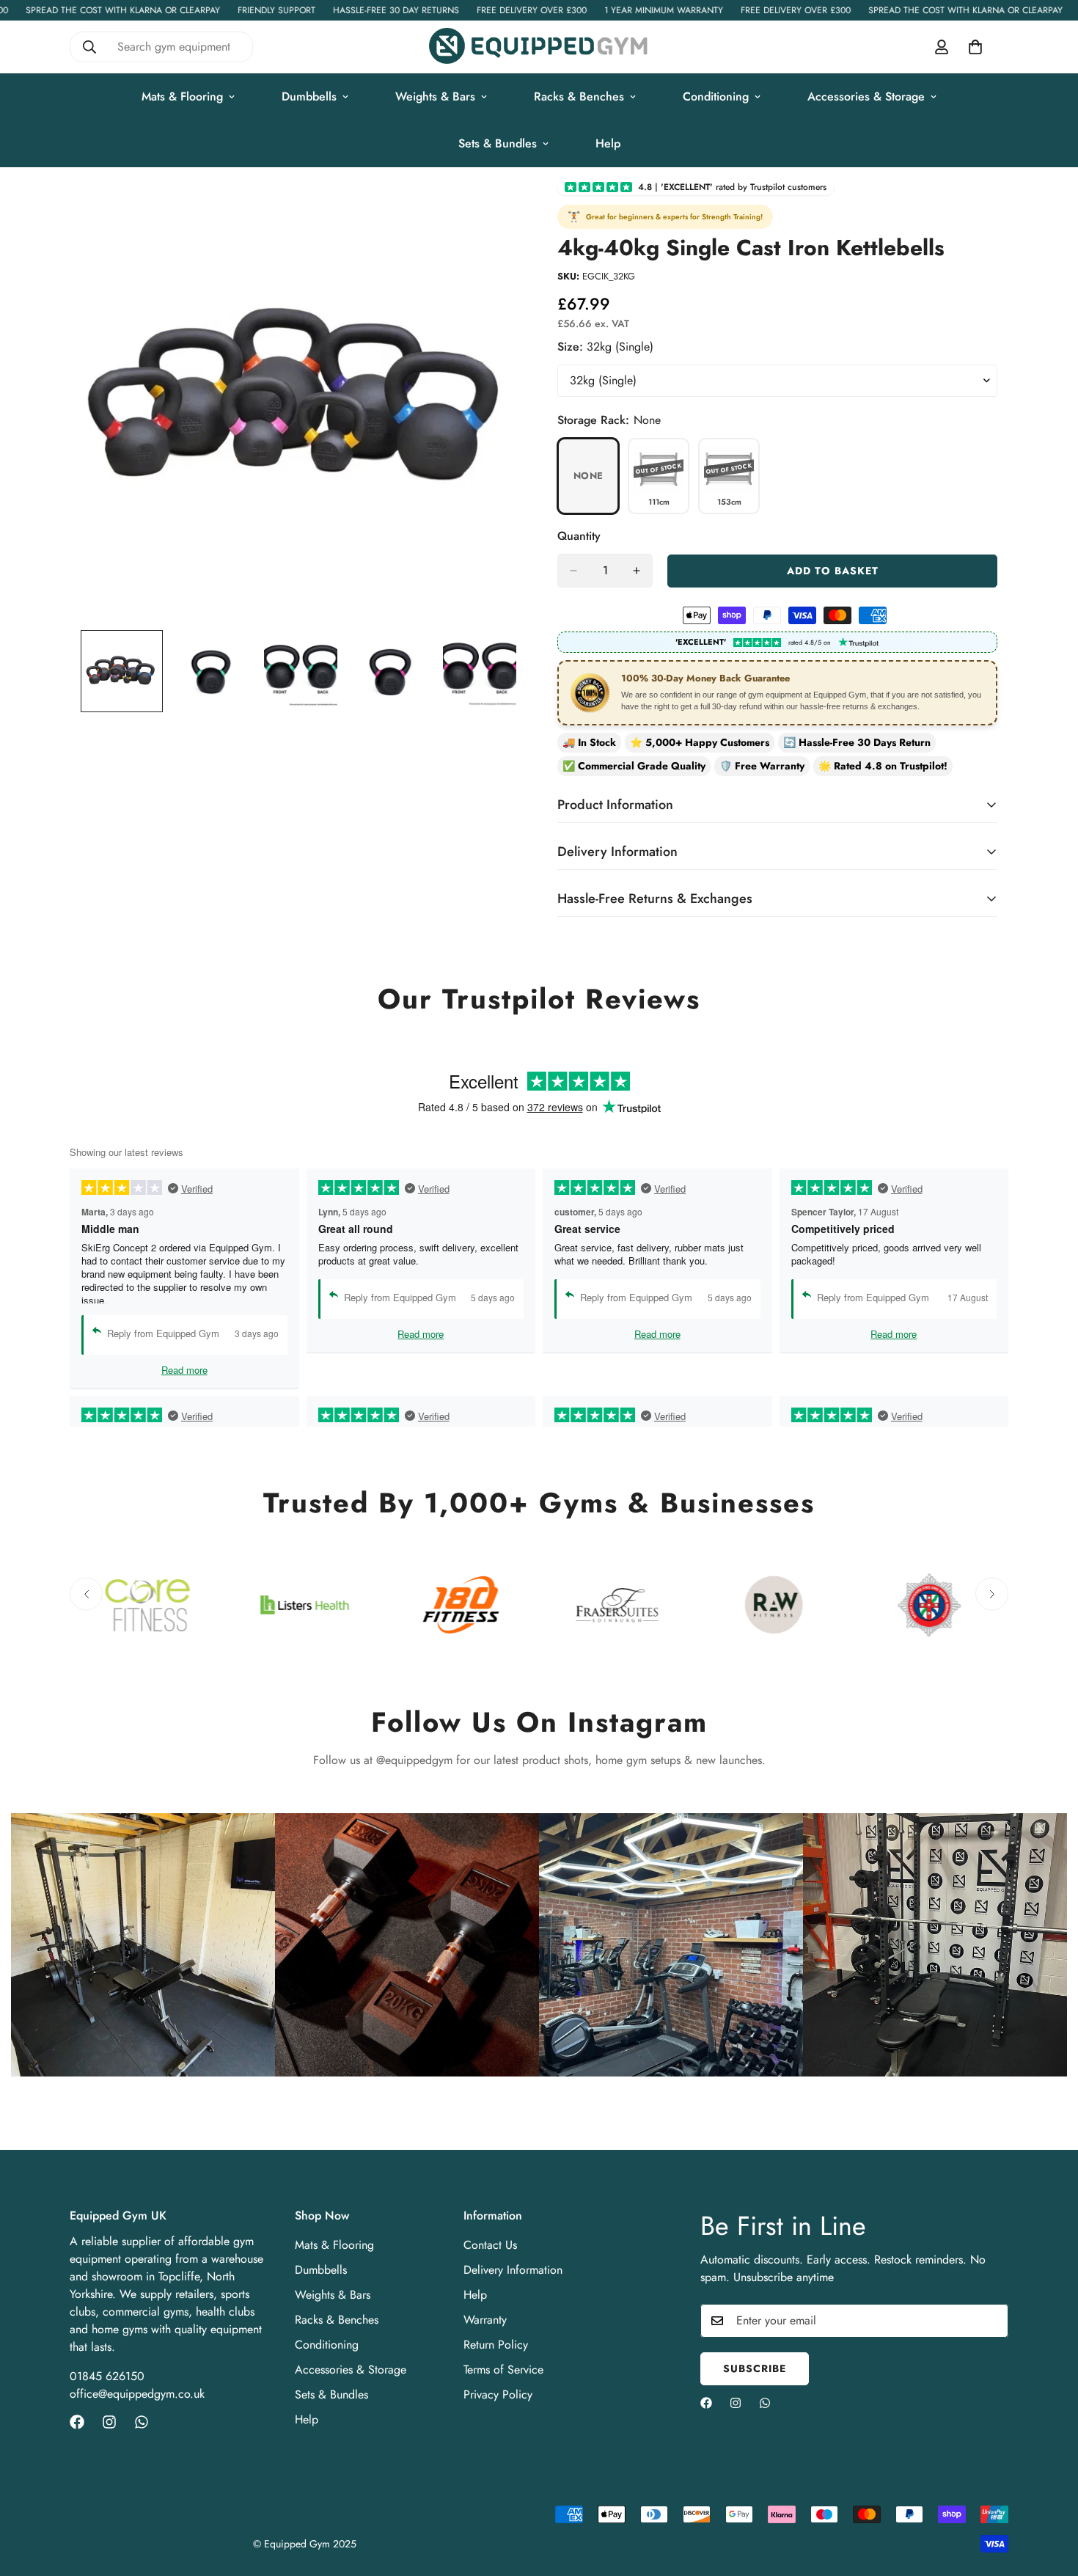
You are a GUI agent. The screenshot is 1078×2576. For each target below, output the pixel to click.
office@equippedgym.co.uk (137, 2394)
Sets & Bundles (498, 143)
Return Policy (496, 2345)
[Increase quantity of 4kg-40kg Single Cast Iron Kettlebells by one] (637, 571)
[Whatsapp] (142, 2422)
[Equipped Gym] (539, 47)
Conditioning (716, 96)
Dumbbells (309, 96)
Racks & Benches (579, 96)
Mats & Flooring (182, 96)
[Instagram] (109, 2422)
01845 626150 (107, 2376)
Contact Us (490, 2245)
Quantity (579, 536)
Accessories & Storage (866, 96)
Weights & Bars (435, 96)
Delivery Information (513, 2270)
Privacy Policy (498, 2394)
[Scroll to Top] (1049, 2496)
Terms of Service (503, 2370)
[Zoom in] (489, 210)
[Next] (992, 1594)
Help (608, 143)
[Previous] (86, 1594)
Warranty (485, 2320)
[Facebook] (77, 2422)
